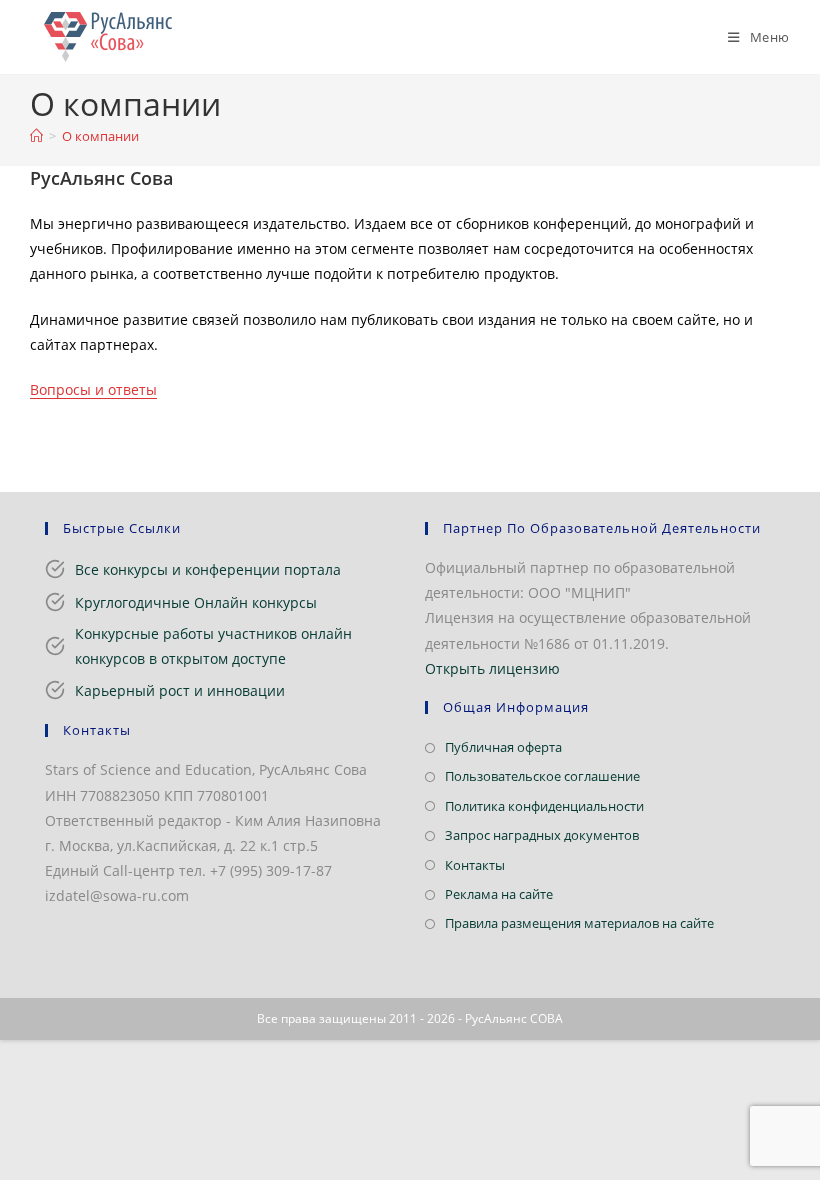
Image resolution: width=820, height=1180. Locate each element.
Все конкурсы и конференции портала (208, 569)
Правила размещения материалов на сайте (579, 923)
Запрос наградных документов (542, 835)
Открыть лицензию (492, 668)
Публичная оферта (503, 747)
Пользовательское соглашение (542, 776)
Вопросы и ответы (93, 389)
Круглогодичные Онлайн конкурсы (196, 602)
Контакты (475, 865)
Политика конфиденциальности (544, 806)
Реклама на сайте (499, 894)
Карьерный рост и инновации (180, 690)
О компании (100, 136)
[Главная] (36, 136)
